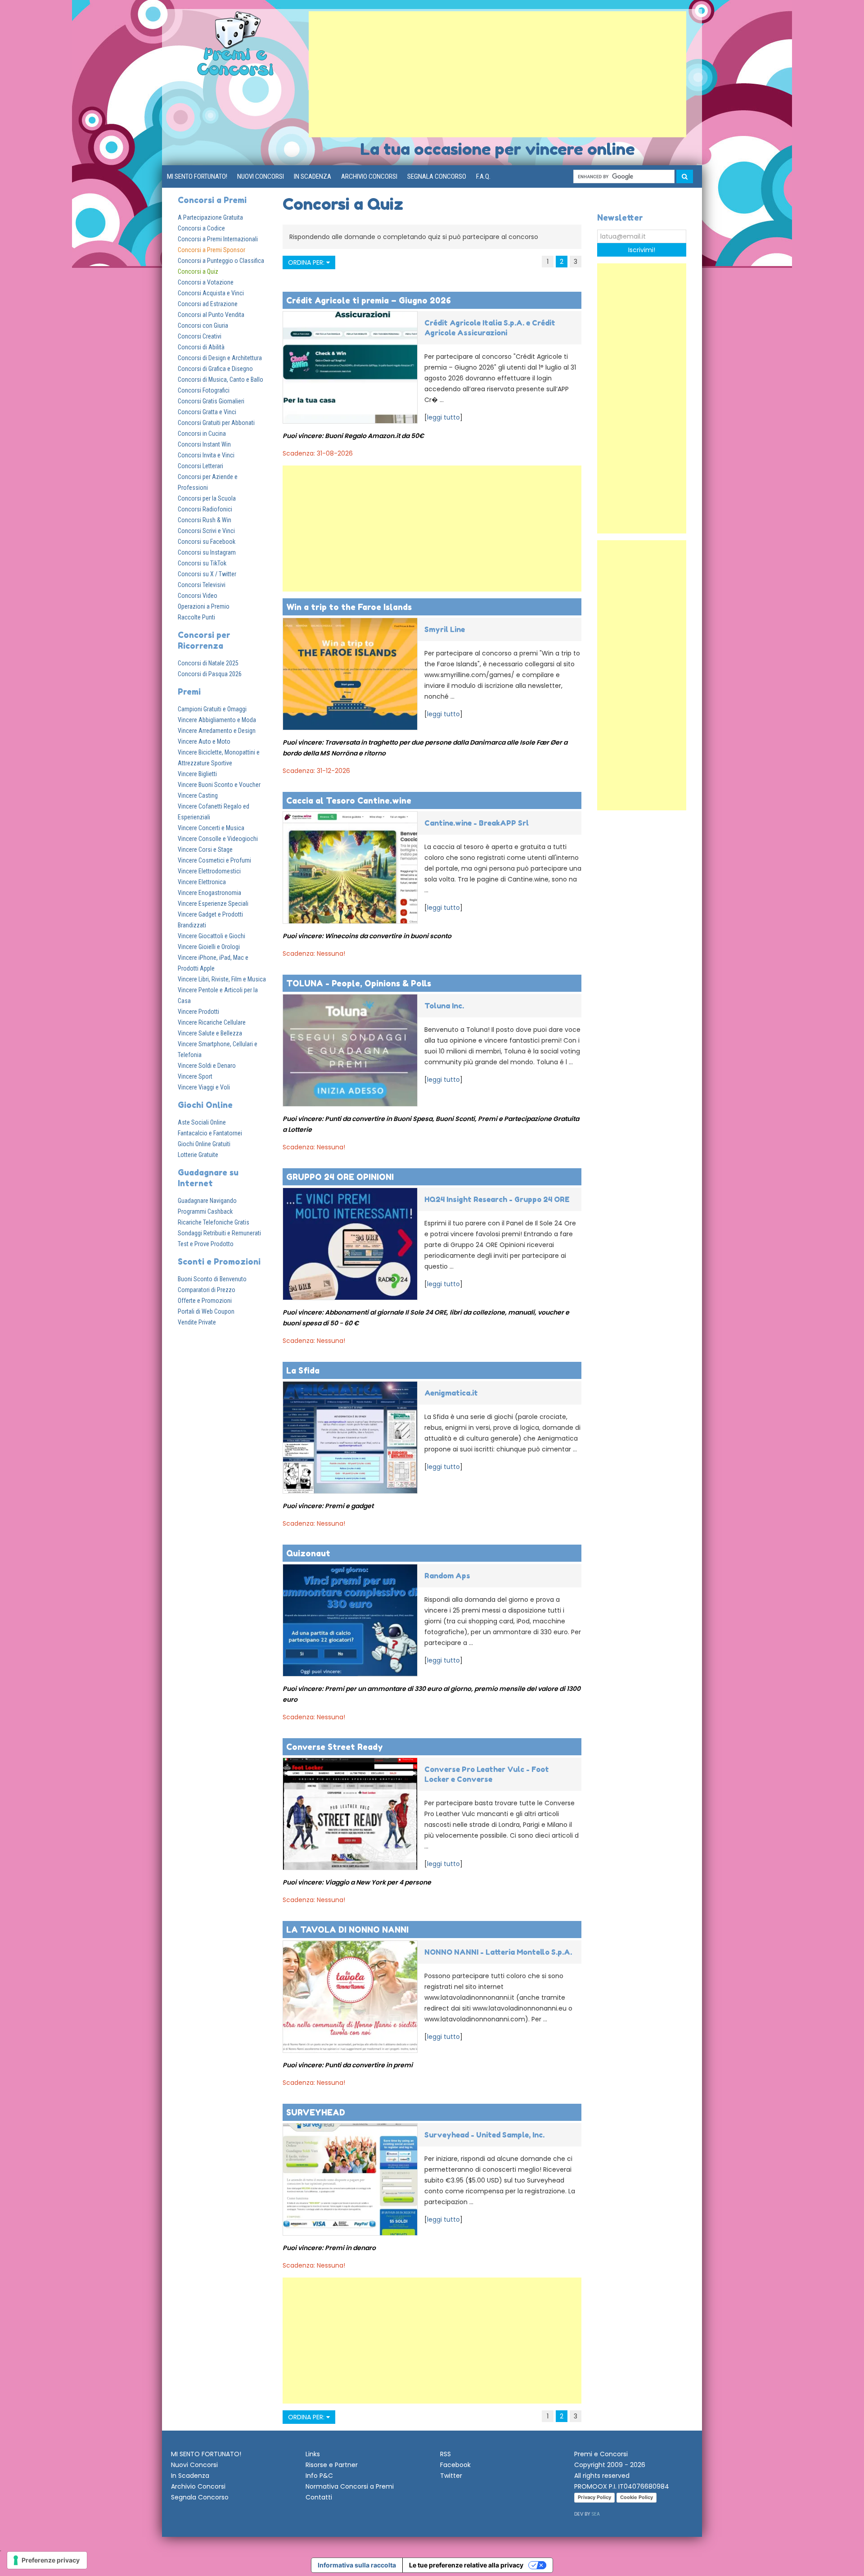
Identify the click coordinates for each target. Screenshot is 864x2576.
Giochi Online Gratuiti (204, 1144)
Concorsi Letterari (200, 466)
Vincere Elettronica (202, 882)
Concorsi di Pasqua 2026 (210, 674)
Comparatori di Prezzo (207, 1290)
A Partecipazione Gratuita (210, 217)
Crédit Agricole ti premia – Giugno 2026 (369, 300)
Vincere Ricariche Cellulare (212, 1022)
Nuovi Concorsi (261, 176)
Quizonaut (308, 1553)
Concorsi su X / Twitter (207, 574)
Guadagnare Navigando (207, 1201)
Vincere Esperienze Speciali (213, 904)
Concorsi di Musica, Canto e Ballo (220, 380)
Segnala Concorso (437, 176)
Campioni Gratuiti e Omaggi (212, 709)
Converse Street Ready (335, 1747)
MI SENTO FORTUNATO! (197, 176)
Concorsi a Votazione (206, 282)
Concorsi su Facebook (207, 542)
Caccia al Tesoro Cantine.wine (349, 800)
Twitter (451, 2476)
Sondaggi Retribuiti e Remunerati (219, 1233)
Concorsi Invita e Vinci (206, 455)
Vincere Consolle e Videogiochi (218, 839)
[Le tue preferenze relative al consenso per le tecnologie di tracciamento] (47, 2560)
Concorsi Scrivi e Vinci (206, 531)
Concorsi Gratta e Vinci (207, 412)
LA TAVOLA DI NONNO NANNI (347, 1930)
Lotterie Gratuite (198, 1155)
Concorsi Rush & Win (205, 520)
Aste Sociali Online (202, 1122)
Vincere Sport (195, 1076)
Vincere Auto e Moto (204, 741)
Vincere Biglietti (197, 774)
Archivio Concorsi (369, 176)
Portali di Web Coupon (206, 1311)
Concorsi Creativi (200, 336)
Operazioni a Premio (204, 606)
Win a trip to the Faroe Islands (349, 607)
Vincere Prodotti (198, 1012)
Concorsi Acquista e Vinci (211, 293)
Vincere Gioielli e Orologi (209, 947)
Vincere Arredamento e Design (217, 731)
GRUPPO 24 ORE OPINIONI (340, 1177)
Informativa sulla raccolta (357, 2565)
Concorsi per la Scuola (207, 498)
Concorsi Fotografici (204, 390)
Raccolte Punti (196, 617)
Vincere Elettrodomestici (209, 871)
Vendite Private (197, 1322)
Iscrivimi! (642, 250)
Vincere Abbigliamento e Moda (217, 720)
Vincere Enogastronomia (209, 893)
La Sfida (303, 1370)
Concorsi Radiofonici (205, 509)
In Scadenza (313, 176)
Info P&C (319, 2476)
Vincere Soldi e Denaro (207, 1066)
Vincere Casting (198, 795)
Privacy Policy (594, 2497)
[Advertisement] (497, 74)
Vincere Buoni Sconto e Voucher (219, 785)
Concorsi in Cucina (202, 434)
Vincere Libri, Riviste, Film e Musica (222, 979)
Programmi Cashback (205, 1211)
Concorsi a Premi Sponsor (211, 250)
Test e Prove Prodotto (206, 1244)
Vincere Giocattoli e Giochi (211, 936)
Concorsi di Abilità (201, 347)
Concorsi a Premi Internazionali (218, 239)
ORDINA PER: (307, 262)
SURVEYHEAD (316, 2112)
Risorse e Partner (332, 2465)
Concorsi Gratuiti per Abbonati (216, 423)
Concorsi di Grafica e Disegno (215, 369)
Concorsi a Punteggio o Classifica (221, 261)
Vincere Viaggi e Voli (204, 1087)
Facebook (455, 2465)
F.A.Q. (483, 176)
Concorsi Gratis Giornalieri (211, 401)
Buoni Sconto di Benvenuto (212, 1279)
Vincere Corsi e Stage (205, 850)
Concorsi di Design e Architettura (220, 358)
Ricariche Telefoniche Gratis (214, 1222)
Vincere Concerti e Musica (211, 828)
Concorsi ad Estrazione (208, 304)
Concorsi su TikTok (202, 563)
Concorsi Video (198, 596)
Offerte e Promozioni (205, 1301)
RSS (445, 2454)
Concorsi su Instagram (207, 552)
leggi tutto (443, 417)
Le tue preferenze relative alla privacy (466, 2565)
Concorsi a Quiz (198, 271)
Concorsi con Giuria (203, 325)
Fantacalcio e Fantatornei (210, 1133)
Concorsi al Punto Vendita (211, 315)
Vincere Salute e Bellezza (210, 1033)
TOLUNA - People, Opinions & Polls (359, 983)
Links (313, 2454)
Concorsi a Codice (201, 228)
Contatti (319, 2497)
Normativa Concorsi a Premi (350, 2486)
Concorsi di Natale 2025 (208, 663)
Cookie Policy (637, 2497)
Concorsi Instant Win (204, 444)
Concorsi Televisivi (202, 585)
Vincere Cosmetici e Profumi (214, 860)
